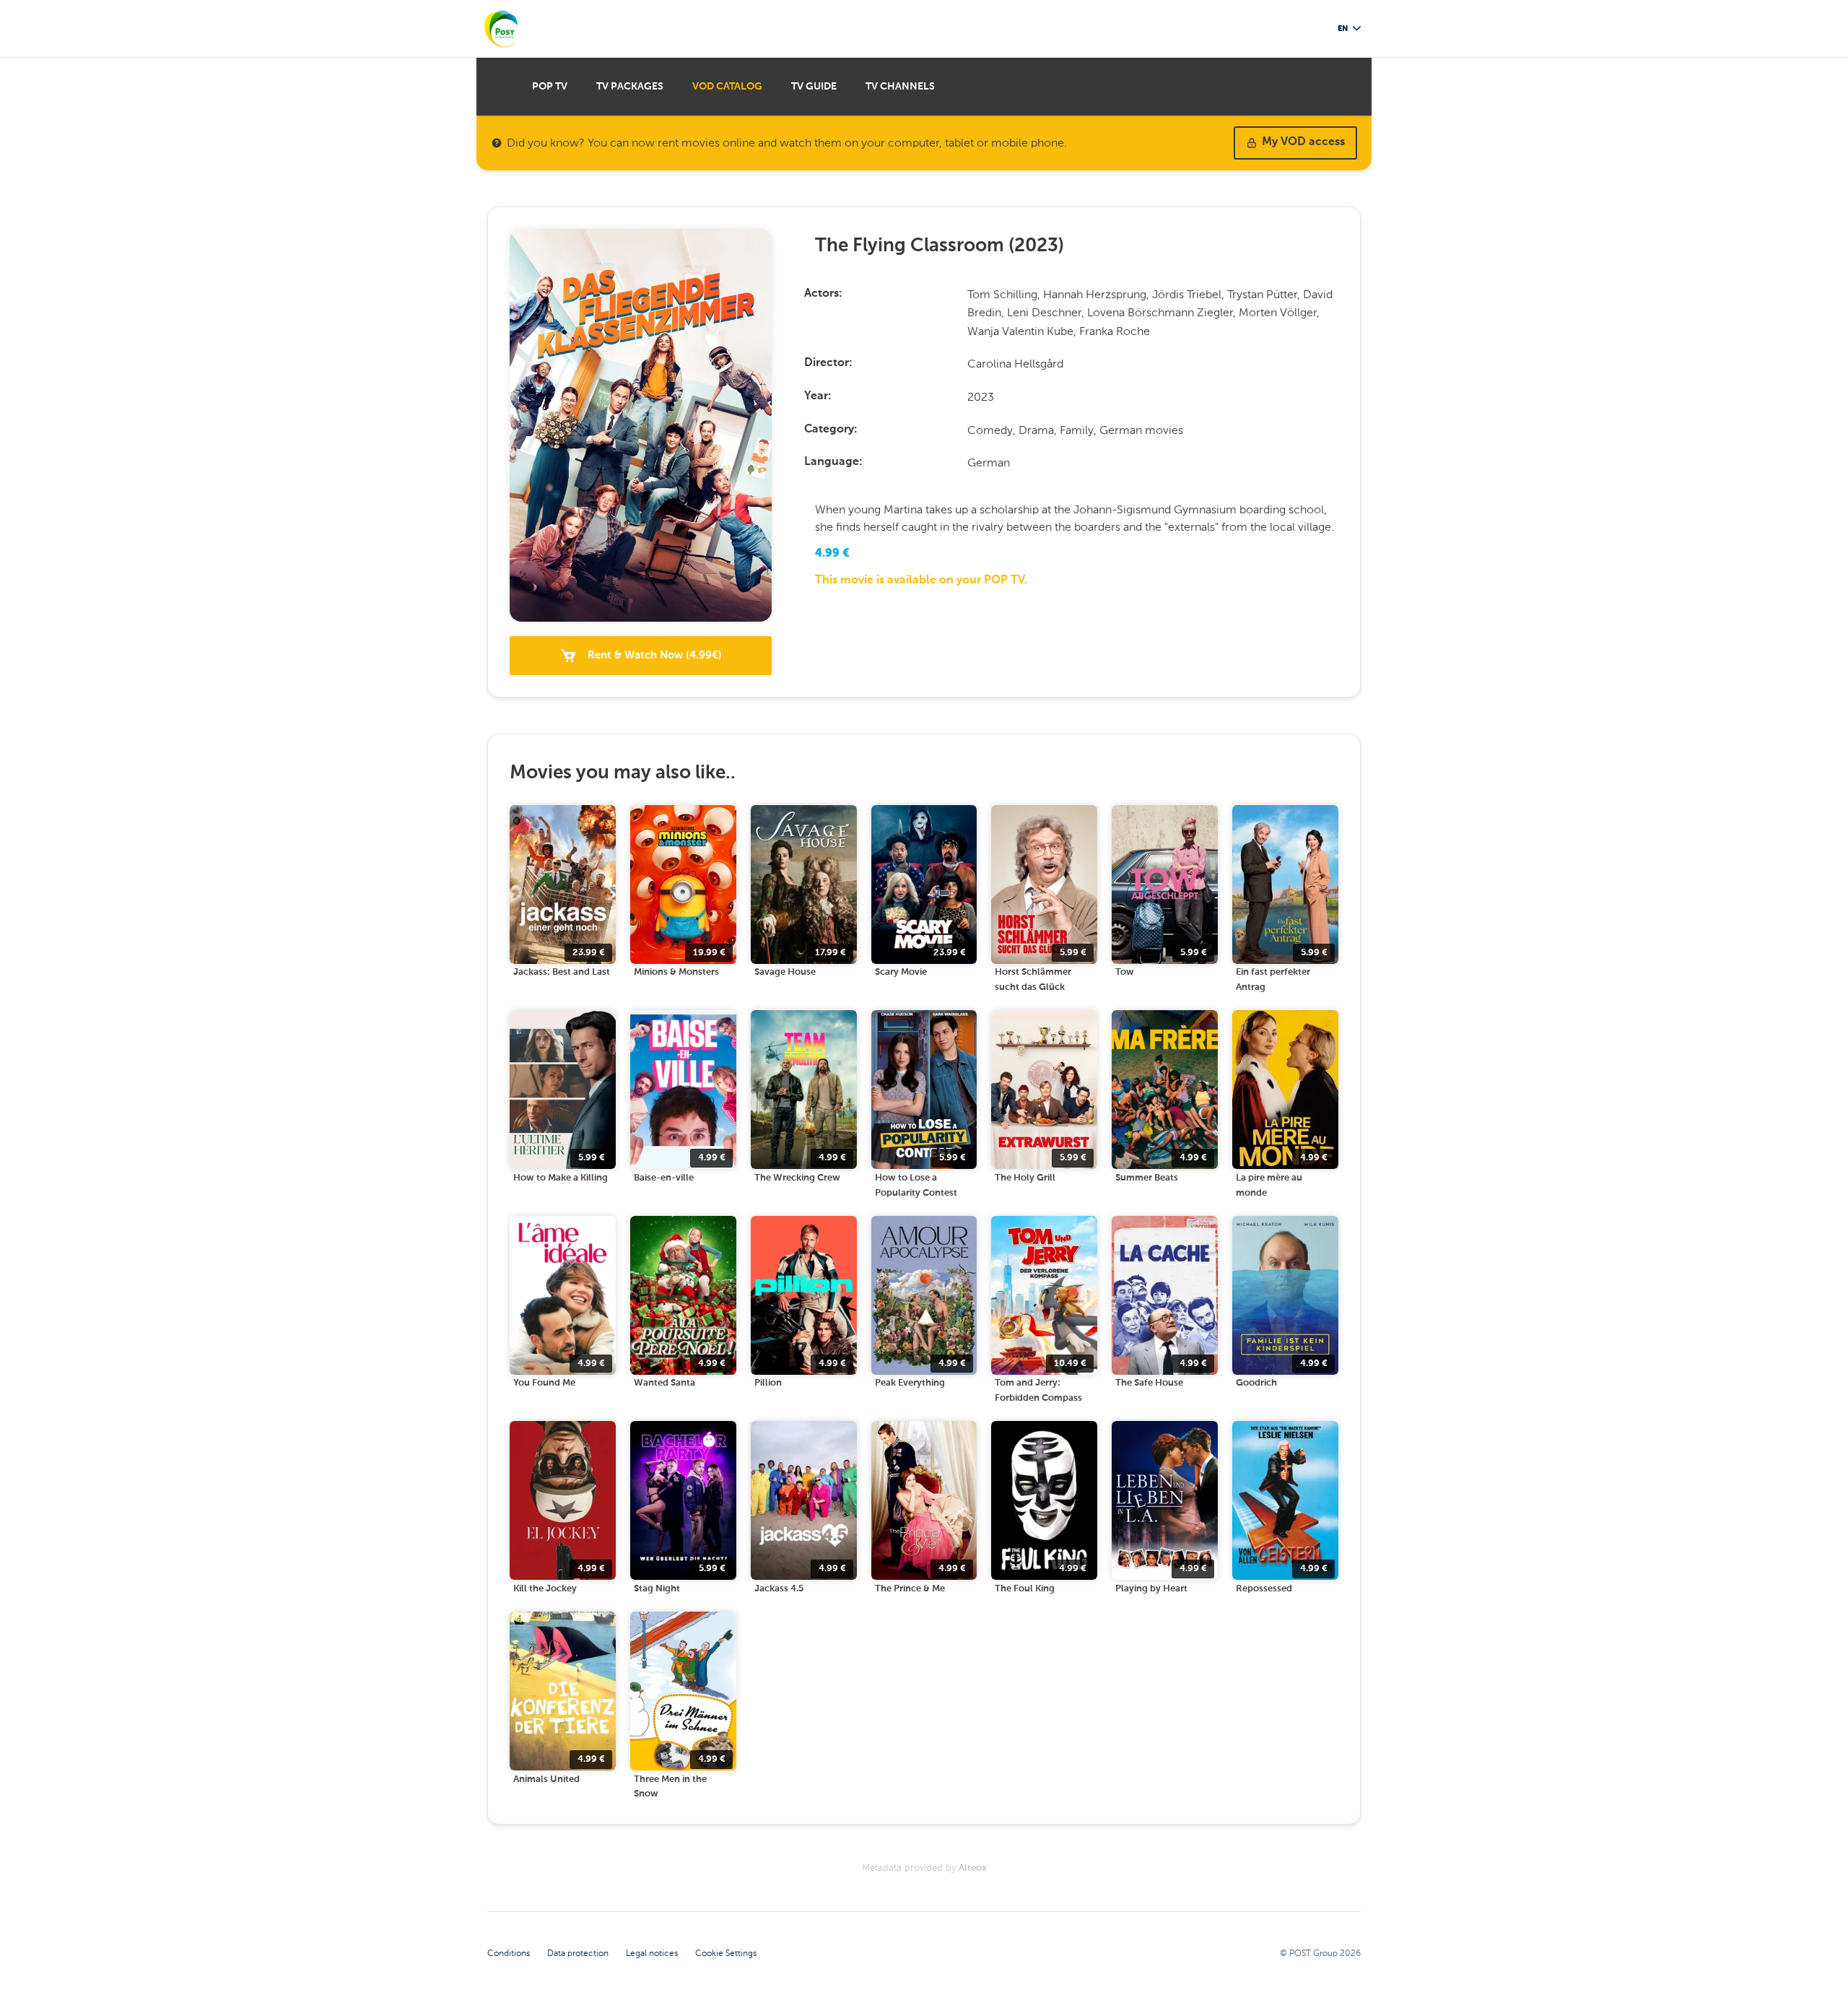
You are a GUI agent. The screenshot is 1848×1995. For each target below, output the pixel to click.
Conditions (509, 1953)
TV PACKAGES (630, 87)
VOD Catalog (727, 87)
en (1343, 29)
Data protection (578, 1953)
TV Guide (814, 87)
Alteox (973, 1868)
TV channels (900, 87)
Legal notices (652, 1953)
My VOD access (1303, 142)
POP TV (550, 87)
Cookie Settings (726, 1953)
